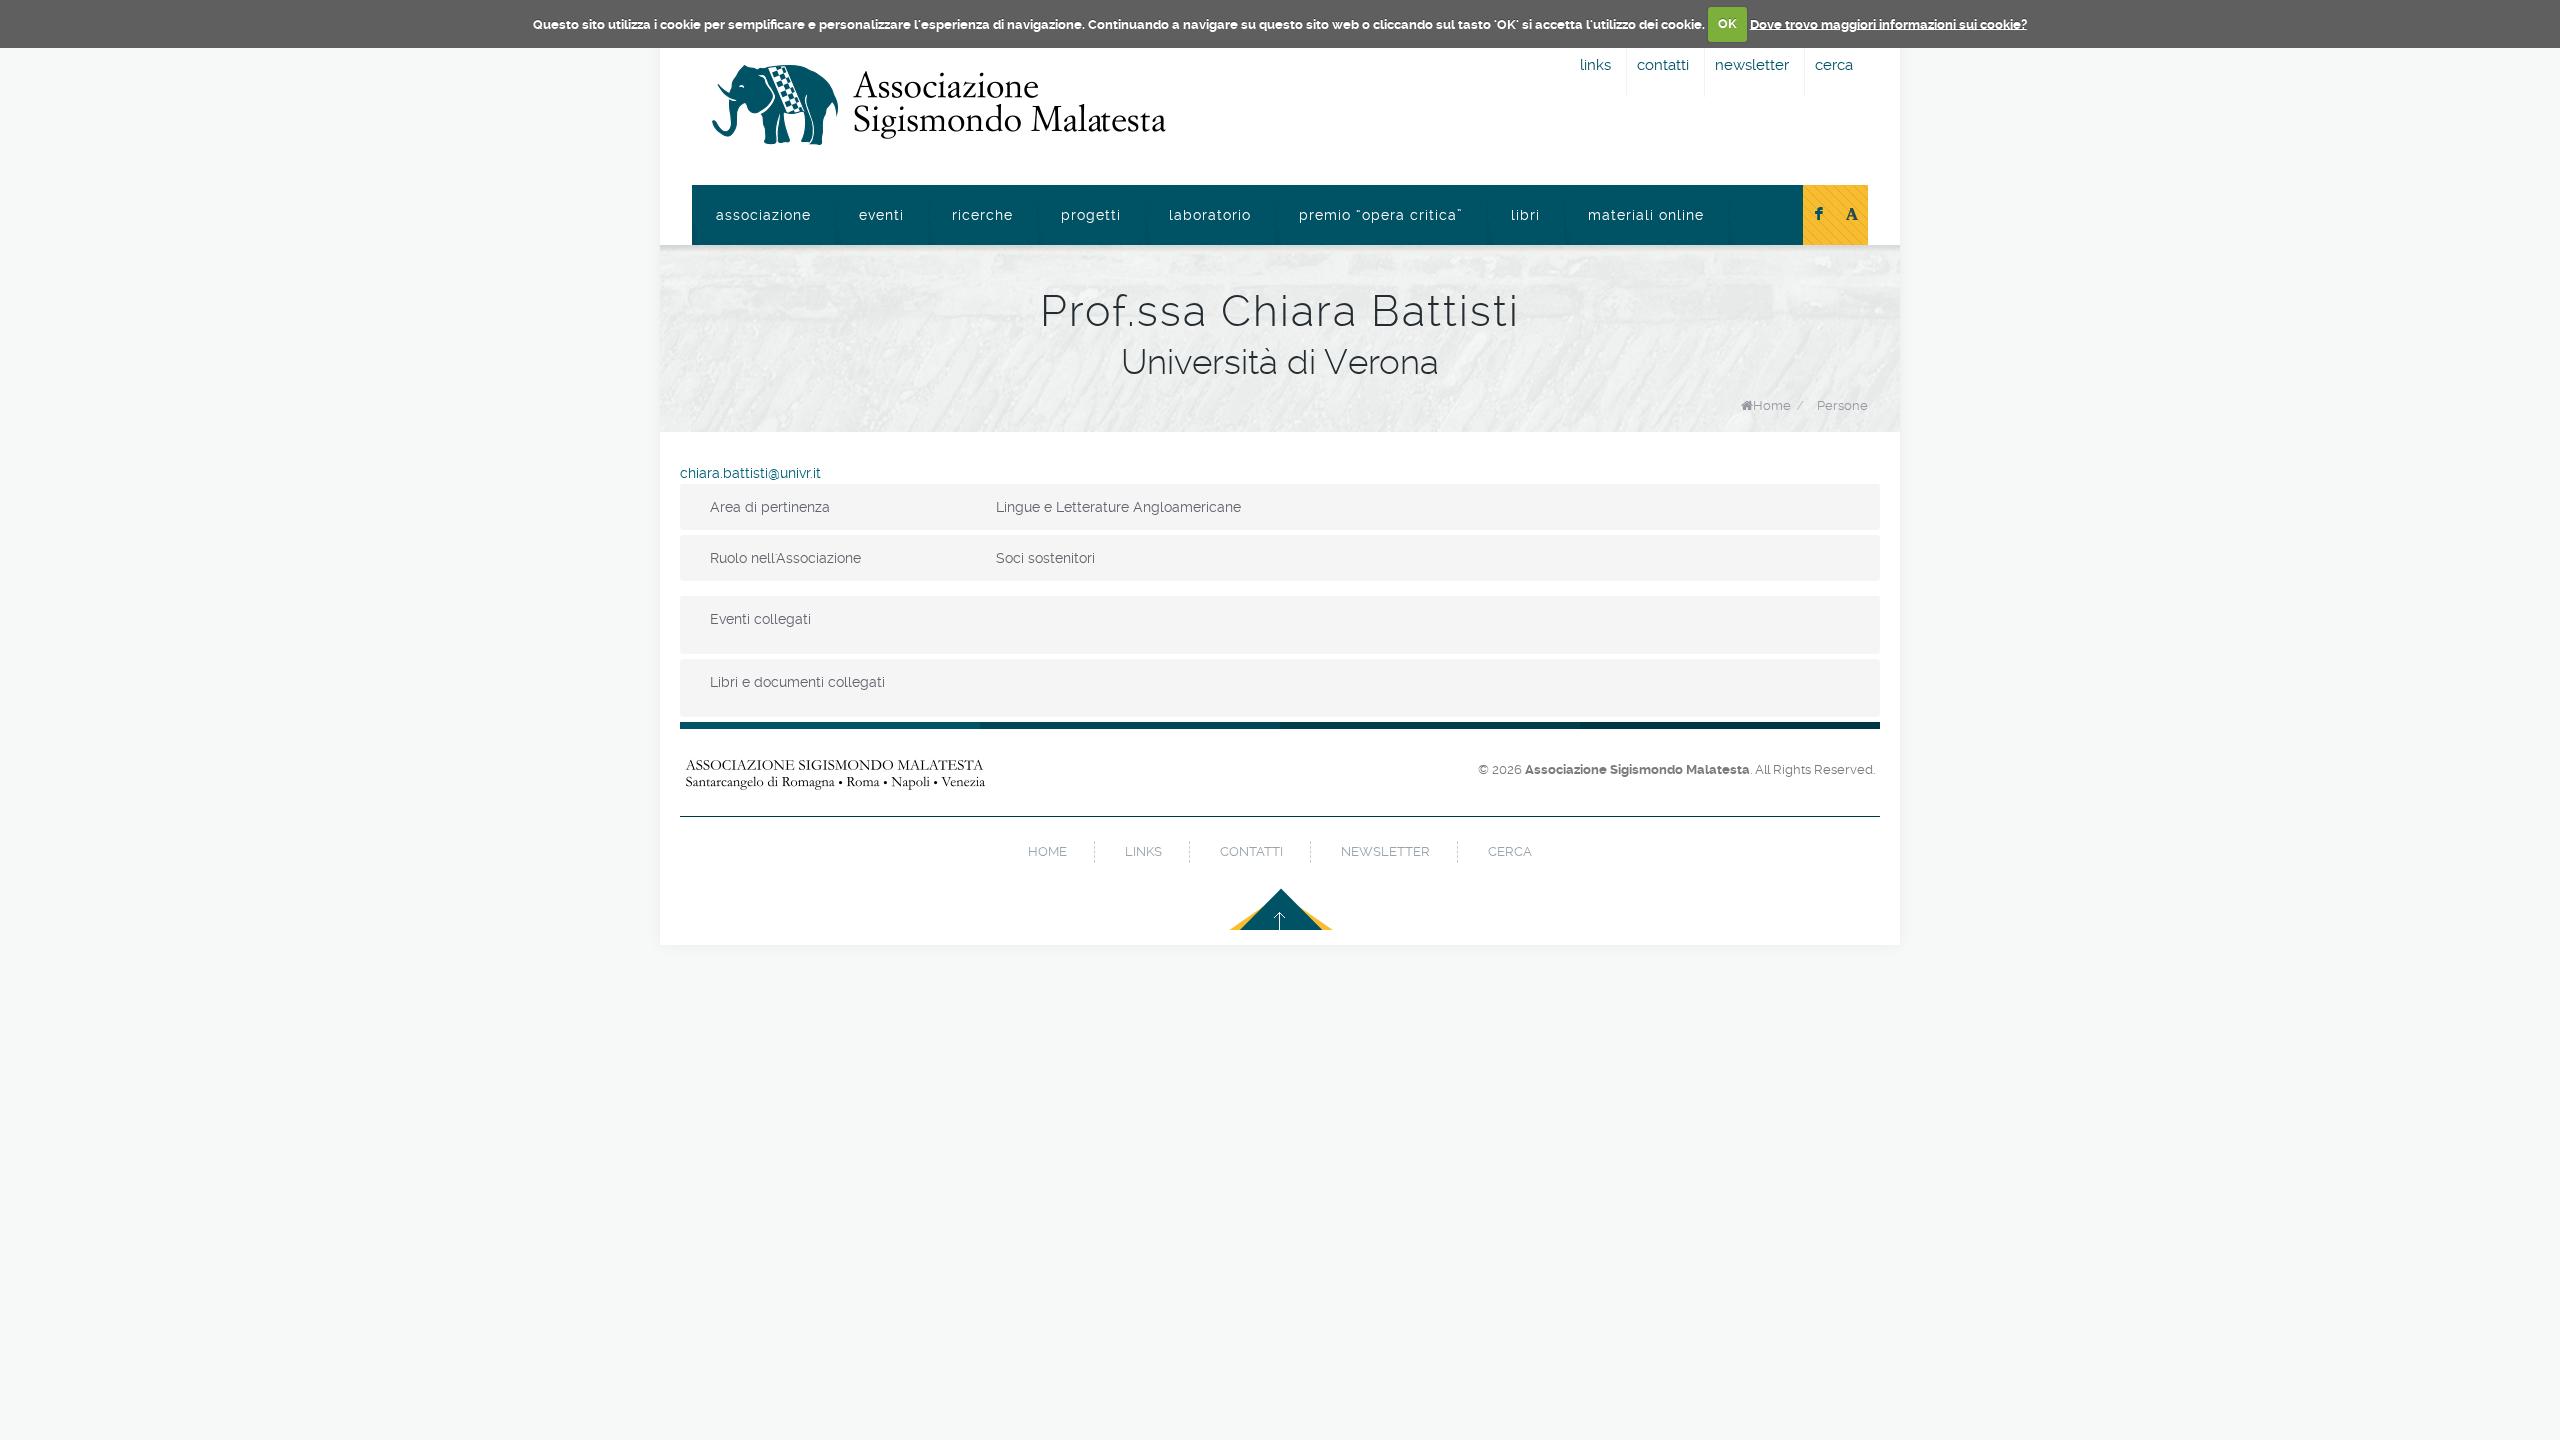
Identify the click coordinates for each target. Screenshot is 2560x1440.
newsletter (1752, 65)
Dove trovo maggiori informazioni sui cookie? (1888, 23)
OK (1727, 23)
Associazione (763, 215)
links (1595, 65)
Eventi (881, 215)
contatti (1663, 65)
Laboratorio (1210, 215)
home (1047, 851)
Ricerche (982, 215)
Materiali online (1646, 215)
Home (1772, 405)
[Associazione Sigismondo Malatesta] (939, 105)
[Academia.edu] (1852, 215)
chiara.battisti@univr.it (750, 473)
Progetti (1091, 215)
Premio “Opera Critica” (1381, 215)
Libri (1525, 215)
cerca (1834, 65)
